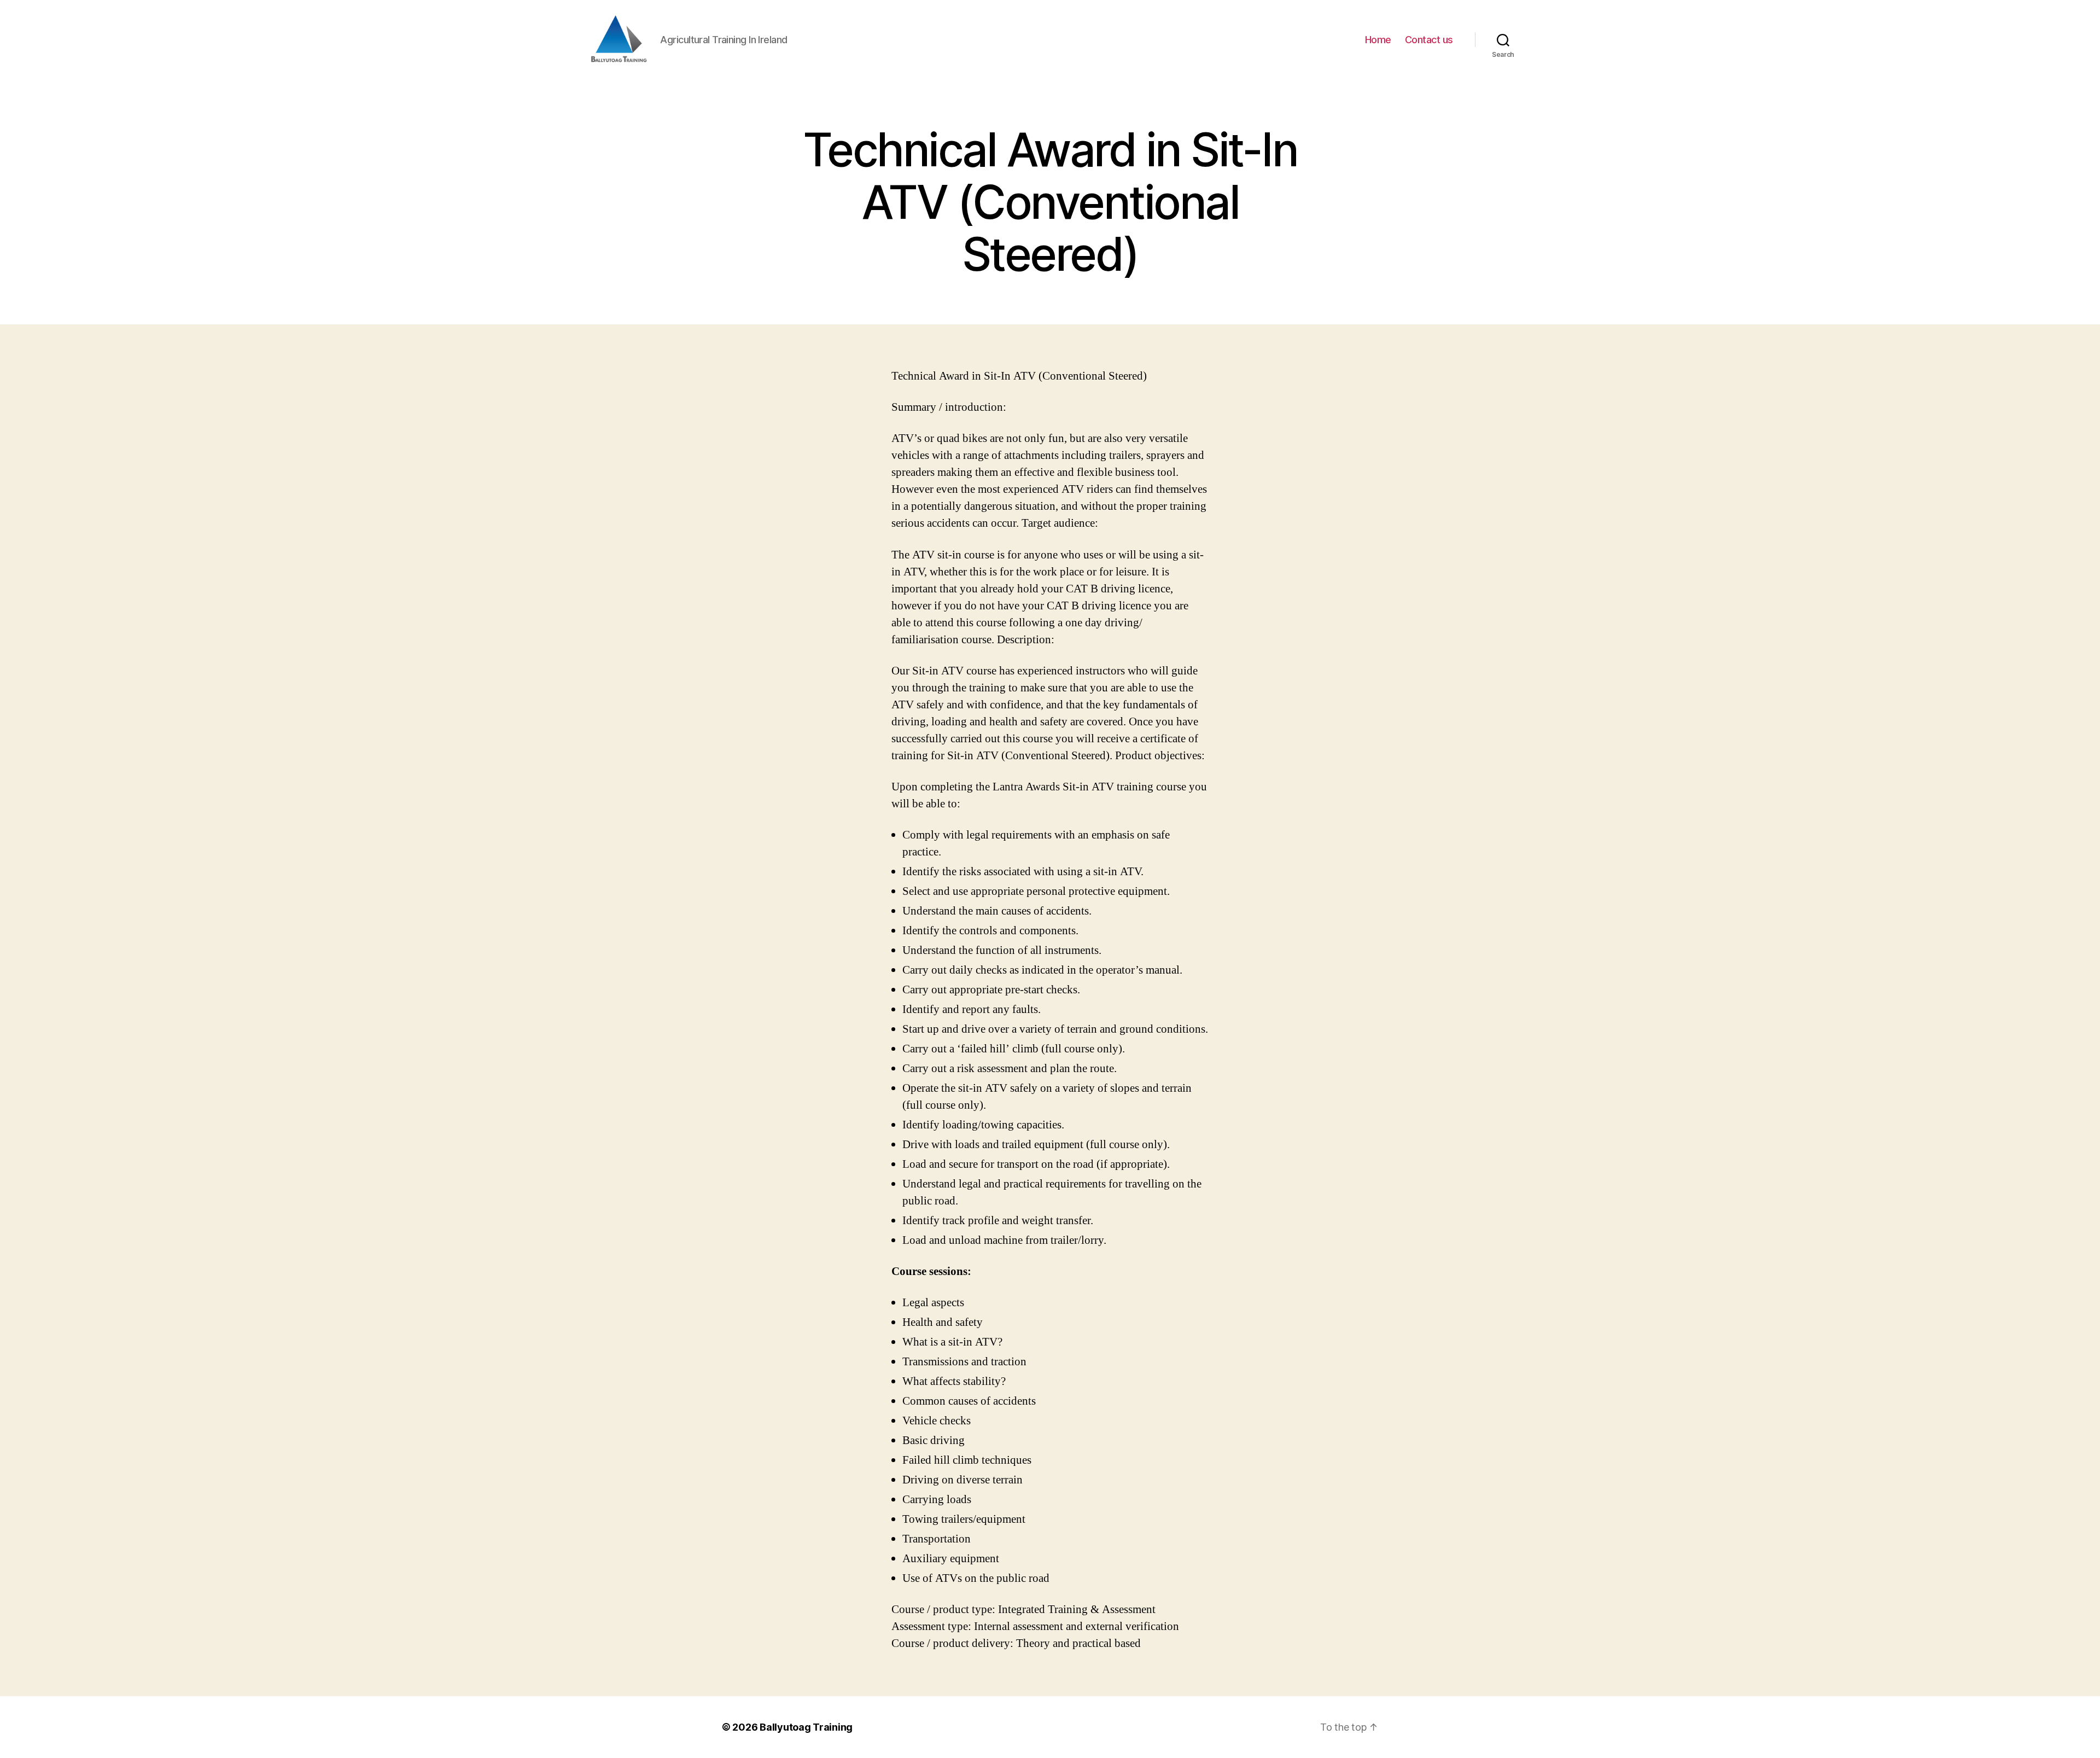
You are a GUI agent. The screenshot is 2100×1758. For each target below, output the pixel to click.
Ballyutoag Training (806, 1727)
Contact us (1429, 40)
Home (1378, 40)
